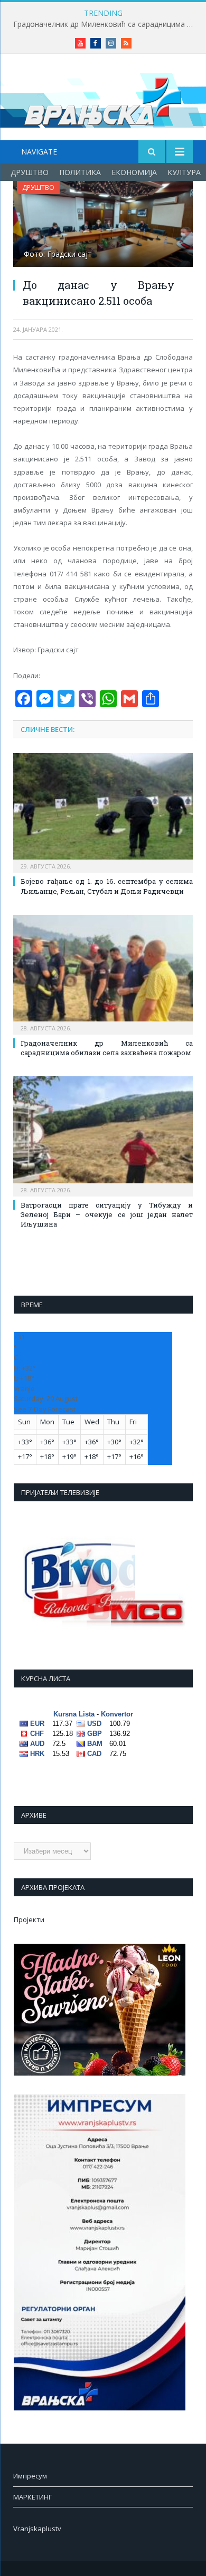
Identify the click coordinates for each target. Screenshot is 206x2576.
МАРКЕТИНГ (32, 2497)
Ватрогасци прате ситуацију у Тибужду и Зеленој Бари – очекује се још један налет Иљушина (107, 1214)
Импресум (30, 2476)
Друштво (30, 172)
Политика (80, 172)
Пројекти (29, 1919)
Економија (134, 172)
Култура (184, 172)
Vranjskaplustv (37, 2529)
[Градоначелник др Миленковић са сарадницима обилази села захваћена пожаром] (103, 973)
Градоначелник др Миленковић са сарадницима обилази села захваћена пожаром (106, 24)
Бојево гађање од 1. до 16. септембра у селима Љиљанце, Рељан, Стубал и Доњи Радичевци (107, 886)
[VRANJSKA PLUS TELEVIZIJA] (103, 99)
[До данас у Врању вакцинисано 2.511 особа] (103, 225)
